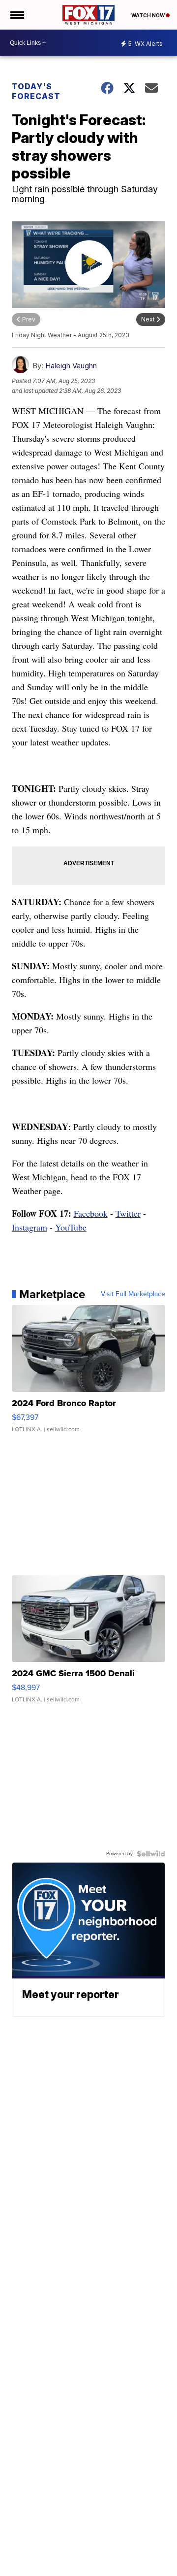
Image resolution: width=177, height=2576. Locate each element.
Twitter (128, 1213)
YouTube (71, 1227)
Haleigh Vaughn (71, 366)
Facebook (91, 1213)
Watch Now (148, 15)
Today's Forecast (36, 91)
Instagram (29, 1227)
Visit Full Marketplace (133, 1294)
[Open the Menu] (16, 15)
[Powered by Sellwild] (151, 1854)
